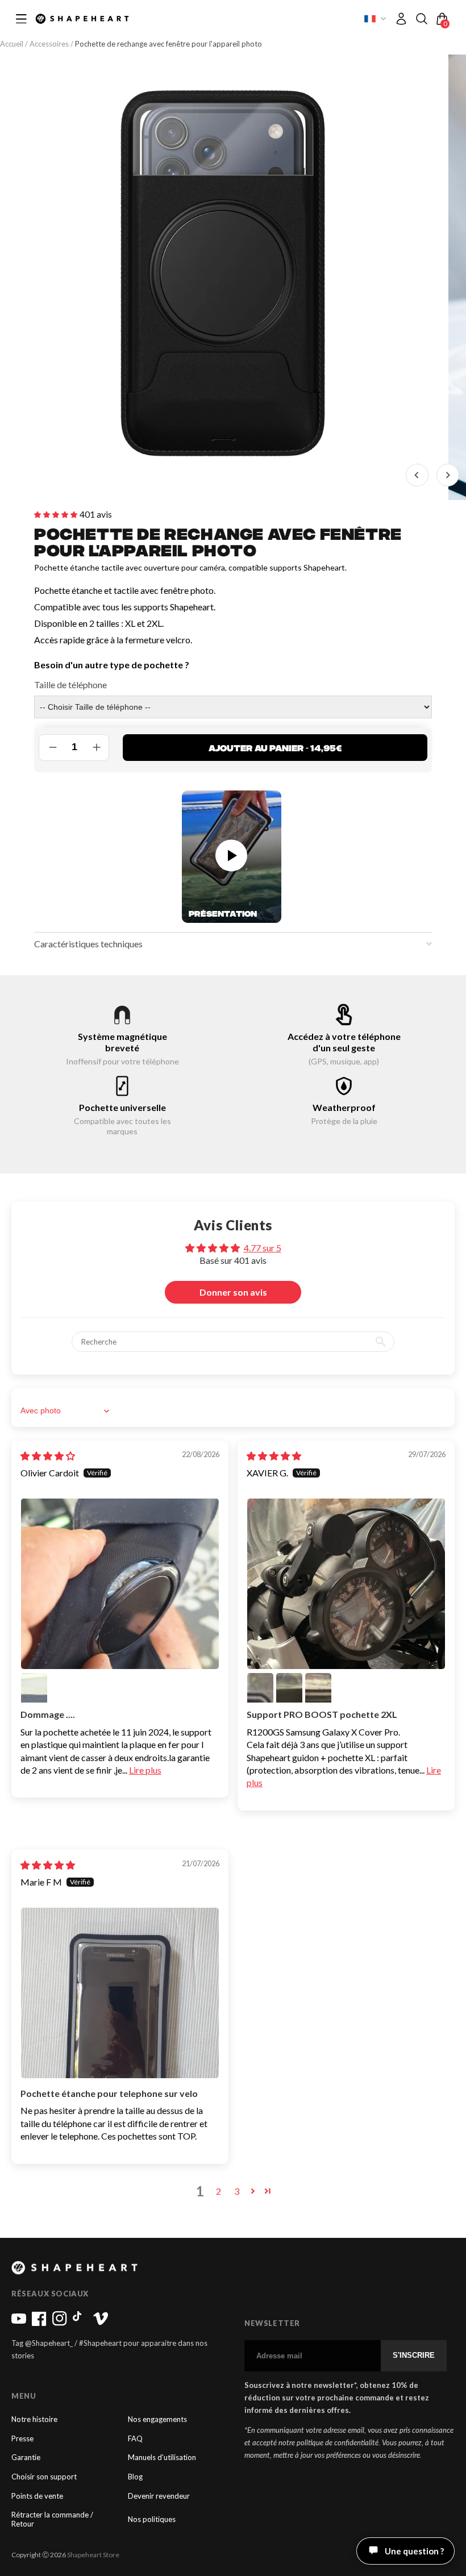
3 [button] (237, 2191)
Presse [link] (22, 2439)
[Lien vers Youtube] (19, 2323)
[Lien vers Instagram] (60, 2323)
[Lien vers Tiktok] (80, 2323)
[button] (422, 19)
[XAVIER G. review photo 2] (260, 1686)
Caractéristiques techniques (88, 944)
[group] (223, 277)
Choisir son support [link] (44, 2477)
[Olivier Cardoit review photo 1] (120, 1584)
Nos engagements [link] (157, 2419)
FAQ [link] (135, 2439)
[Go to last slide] (417, 475)
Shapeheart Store (93, 2555)
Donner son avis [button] (233, 1292)
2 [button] (219, 2191)
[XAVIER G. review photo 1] (346, 1584)
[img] (48, 1456)
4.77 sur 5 (263, 1248)
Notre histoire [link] (34, 2419)
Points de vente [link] (37, 2496)
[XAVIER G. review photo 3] (289, 1686)
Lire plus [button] (145, 1770)
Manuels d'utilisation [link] (162, 2458)
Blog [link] (135, 2477)
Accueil (13, 44)
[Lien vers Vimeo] (101, 2323)
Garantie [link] (26, 2458)
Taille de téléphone (70, 684)
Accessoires (49, 44)
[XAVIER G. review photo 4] (318, 1686)
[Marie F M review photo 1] (120, 1993)
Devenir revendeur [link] (159, 2496)
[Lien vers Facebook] (39, 2323)
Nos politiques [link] (152, 2519)
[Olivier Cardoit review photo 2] (34, 1686)
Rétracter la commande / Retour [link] (52, 2519)
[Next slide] (448, 475)
